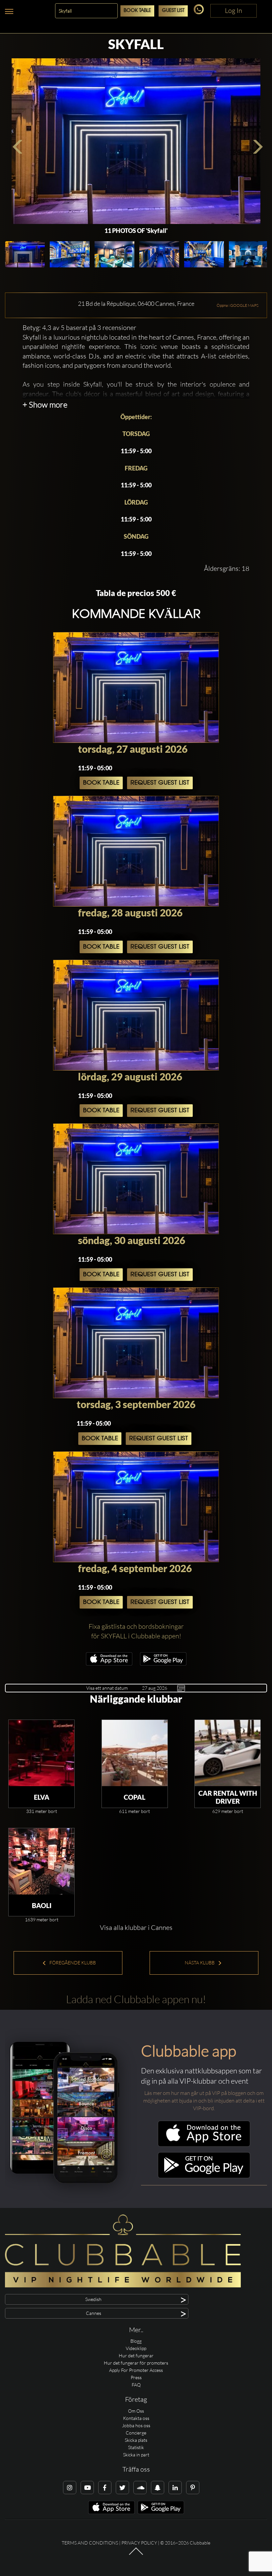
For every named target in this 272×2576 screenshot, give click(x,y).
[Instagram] (70, 2488)
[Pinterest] (193, 2488)
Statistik (136, 2447)
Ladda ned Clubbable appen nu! (136, 1999)
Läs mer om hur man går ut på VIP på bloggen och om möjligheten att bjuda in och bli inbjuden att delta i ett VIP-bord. (204, 2101)
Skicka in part (136, 2455)
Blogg (136, 2341)
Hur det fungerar (136, 2356)
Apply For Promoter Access (136, 2370)
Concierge (136, 2433)
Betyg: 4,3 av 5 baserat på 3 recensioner (79, 328)
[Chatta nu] (200, 12)
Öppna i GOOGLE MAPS (238, 305)
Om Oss (136, 2411)
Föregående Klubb (72, 1963)
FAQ (136, 2385)
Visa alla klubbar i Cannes (136, 1927)
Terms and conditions (90, 2543)
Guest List (173, 11)
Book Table (137, 11)
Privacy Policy (139, 2543)
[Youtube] (87, 2488)
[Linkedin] (175, 2488)
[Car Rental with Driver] (228, 1753)
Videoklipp (136, 2348)
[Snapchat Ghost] (158, 2488)
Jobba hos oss (136, 2425)
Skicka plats (136, 2440)
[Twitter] (122, 2488)
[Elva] (41, 1753)
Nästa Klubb (200, 1963)
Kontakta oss (136, 2418)
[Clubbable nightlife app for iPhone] (109, 1664)
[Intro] (136, 2554)
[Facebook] (105, 2488)
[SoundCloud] (140, 2488)
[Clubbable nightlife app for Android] (163, 1664)
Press (136, 2377)
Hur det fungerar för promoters (136, 2363)
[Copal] (135, 1753)
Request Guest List (160, 783)
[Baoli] (41, 1861)
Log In (234, 10)
